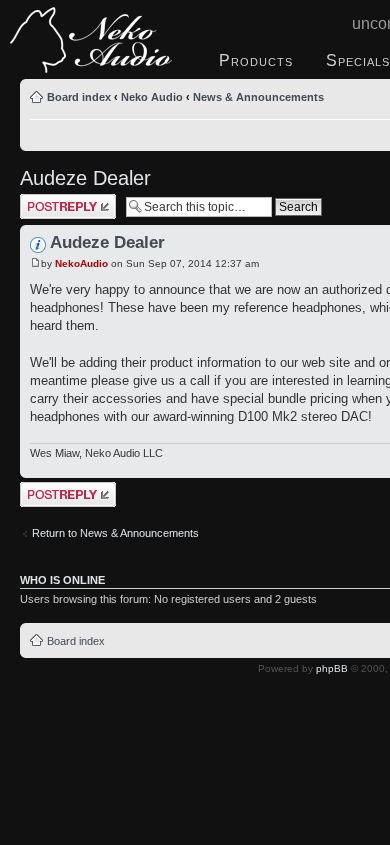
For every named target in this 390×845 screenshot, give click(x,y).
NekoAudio (81, 263)
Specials (358, 60)
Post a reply (49, 200)
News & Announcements (258, 97)
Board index (79, 97)
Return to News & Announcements (115, 533)
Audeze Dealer (85, 178)
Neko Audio (152, 97)
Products (256, 60)
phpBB (332, 668)
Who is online (62, 580)
